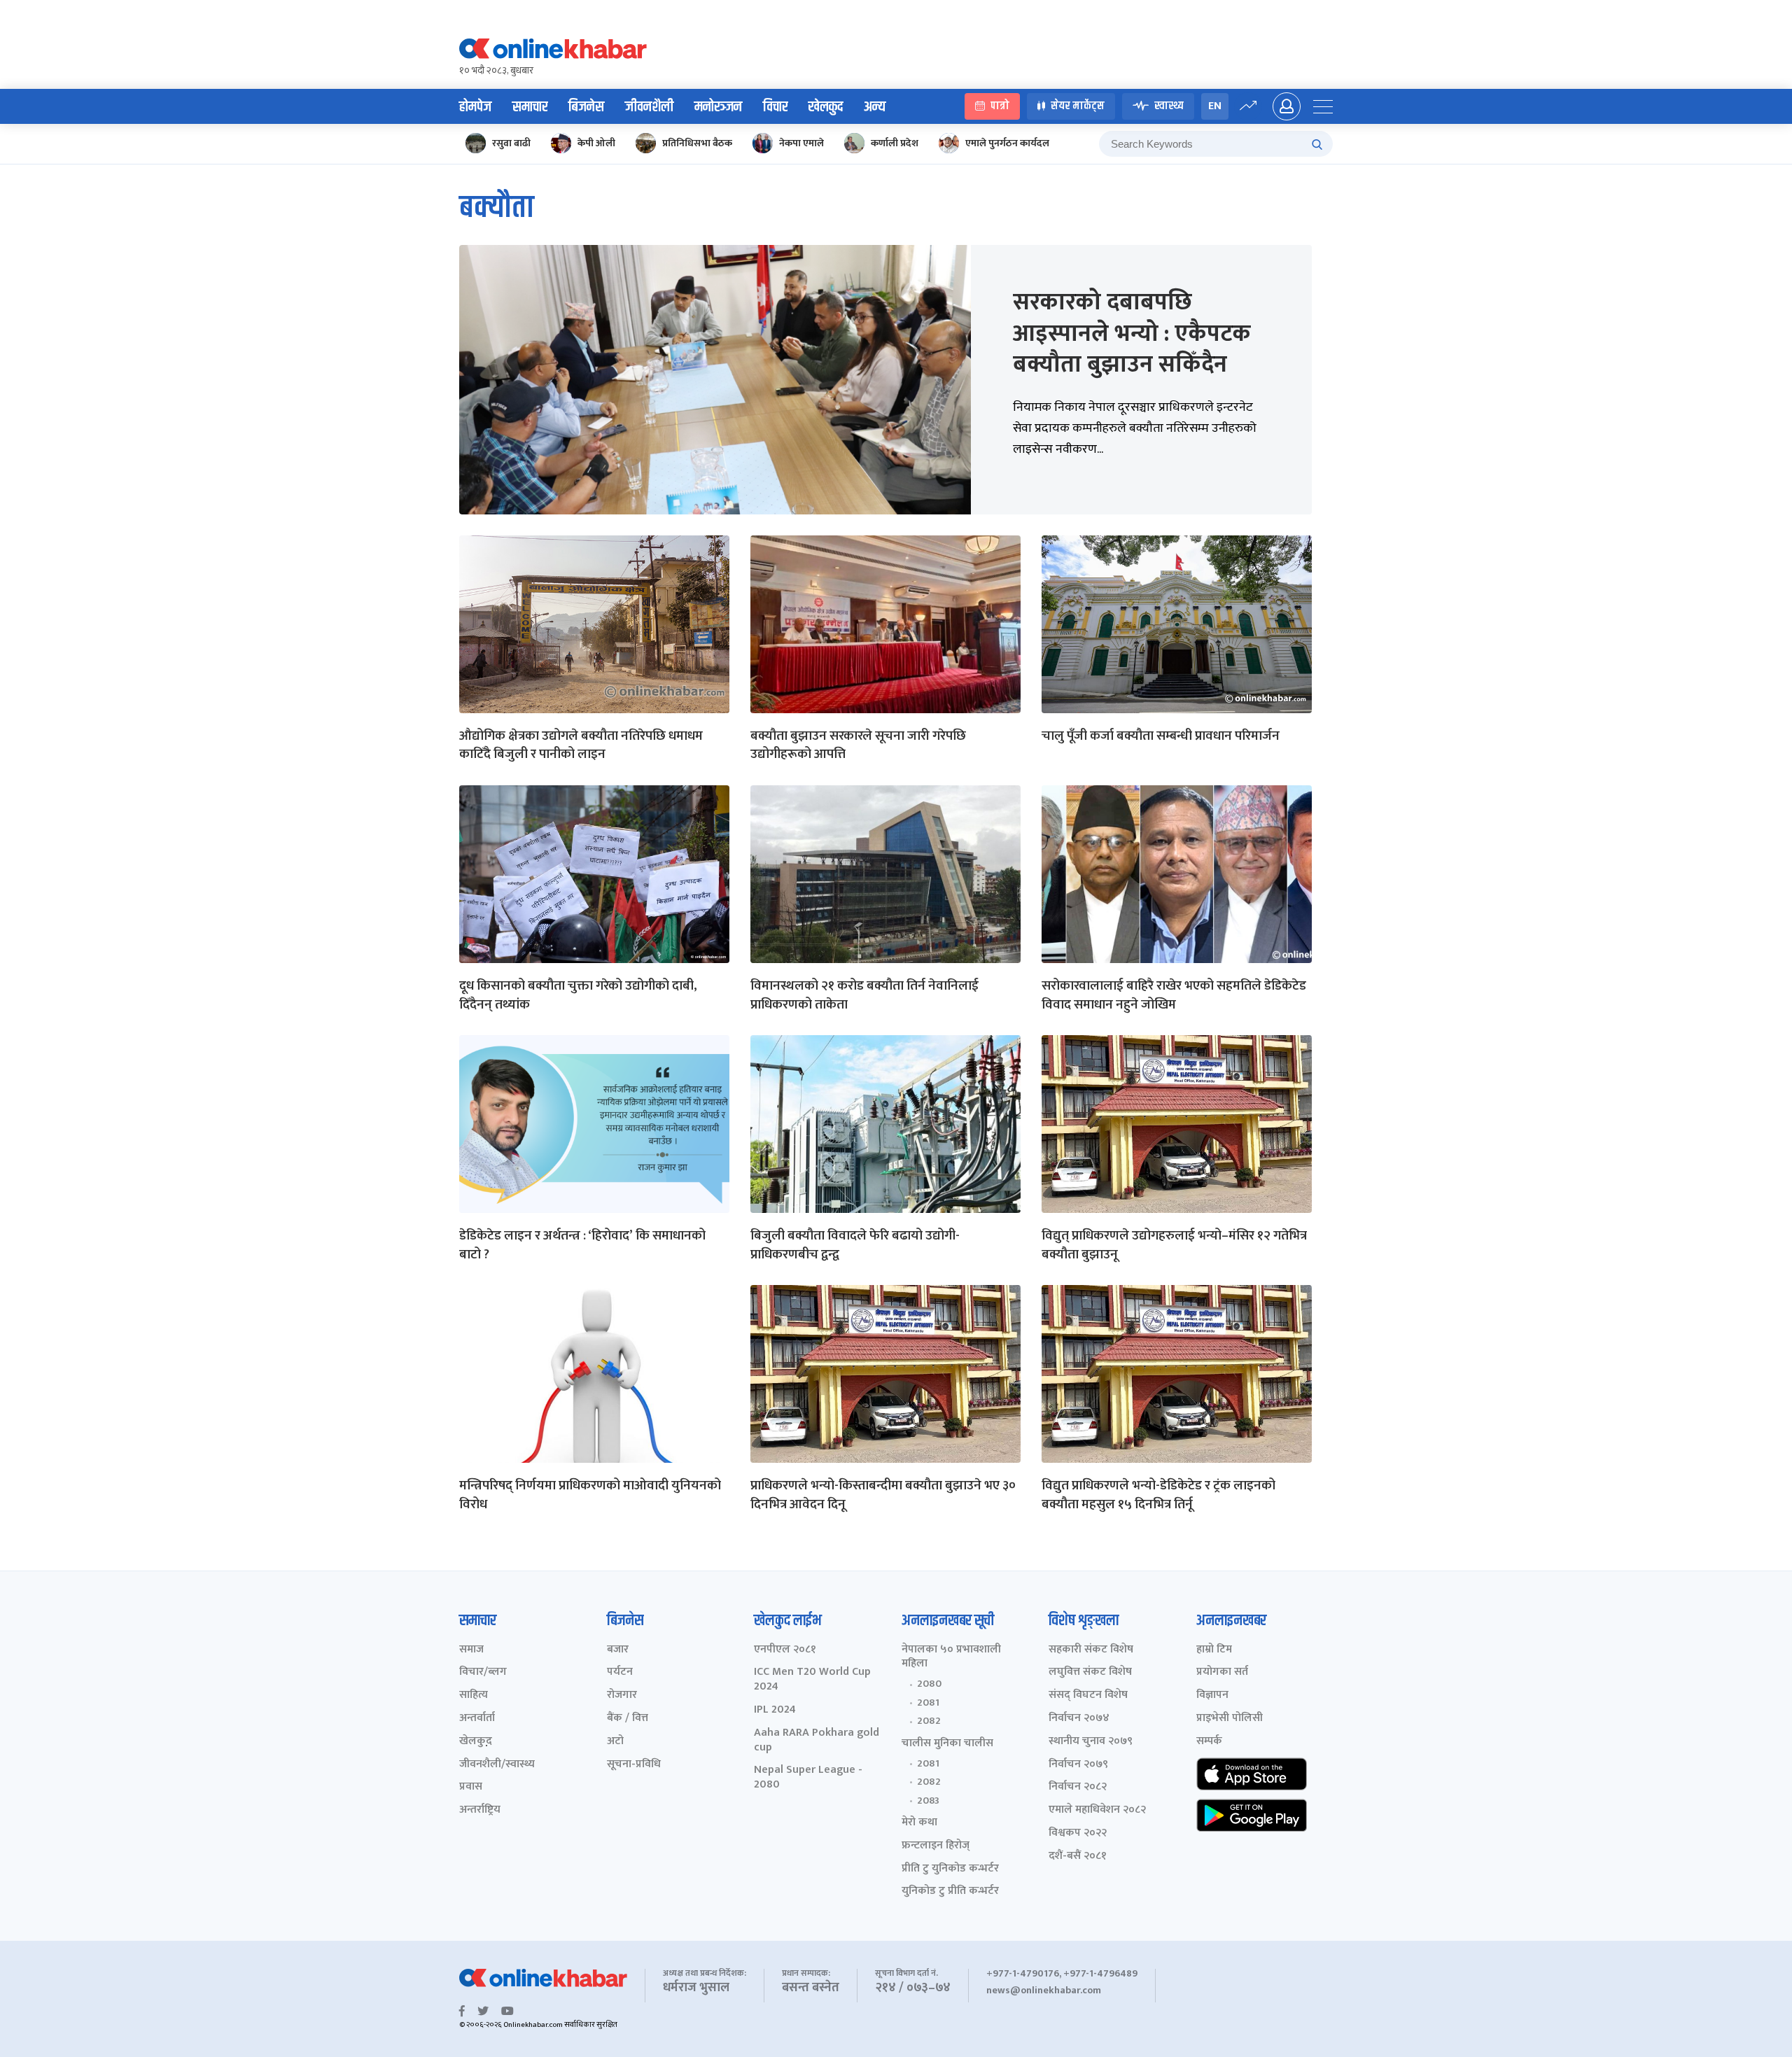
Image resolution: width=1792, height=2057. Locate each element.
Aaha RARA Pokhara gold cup (817, 1741)
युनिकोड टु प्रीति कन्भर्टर (950, 1891)
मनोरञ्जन (718, 107)
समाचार (530, 107)
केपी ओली (596, 143)
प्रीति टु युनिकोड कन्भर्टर (950, 1869)
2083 (928, 1801)
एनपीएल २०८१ (785, 1650)
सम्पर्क (1209, 1742)
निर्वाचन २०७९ (1078, 1765)
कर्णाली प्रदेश (895, 143)
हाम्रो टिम (1214, 1650)
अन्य (875, 107)
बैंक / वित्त (628, 1719)
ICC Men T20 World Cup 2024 (812, 1680)
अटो (615, 1742)
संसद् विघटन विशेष (1088, 1696)
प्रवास (471, 1787)
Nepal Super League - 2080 (808, 1778)
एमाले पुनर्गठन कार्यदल (1007, 143)
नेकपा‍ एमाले (801, 143)
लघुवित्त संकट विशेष (1090, 1672)
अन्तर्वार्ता (477, 1719)
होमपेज (475, 107)
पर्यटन (620, 1672)
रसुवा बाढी (511, 143)
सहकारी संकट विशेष (1091, 1650)
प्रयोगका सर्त (1222, 1672)
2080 (929, 1684)
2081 (928, 1703)
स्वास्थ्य (1169, 107)
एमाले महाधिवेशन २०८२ (1097, 1810)
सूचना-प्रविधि (634, 1765)
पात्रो (1000, 107)
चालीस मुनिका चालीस (947, 1744)
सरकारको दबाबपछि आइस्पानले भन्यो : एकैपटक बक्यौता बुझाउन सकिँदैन (1132, 333)
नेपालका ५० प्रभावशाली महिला (951, 1657)
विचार (775, 107)
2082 (929, 1721)
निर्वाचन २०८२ (1078, 1787)
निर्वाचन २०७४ (1079, 1719)
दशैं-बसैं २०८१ (1078, 1856)
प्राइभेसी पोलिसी (1230, 1719)
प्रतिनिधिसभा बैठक (697, 143)
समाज (471, 1650)
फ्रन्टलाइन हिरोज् (936, 1846)
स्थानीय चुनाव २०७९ (1091, 1742)
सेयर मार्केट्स (1078, 107)
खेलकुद (826, 107)
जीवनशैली (649, 107)
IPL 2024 (775, 1710)
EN (1215, 106)
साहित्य (474, 1696)
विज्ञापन (1212, 1696)
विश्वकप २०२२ (1078, 1833)
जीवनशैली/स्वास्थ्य (497, 1765)
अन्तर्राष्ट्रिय (480, 1810)
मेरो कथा (919, 1823)
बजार (618, 1650)
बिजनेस (586, 107)
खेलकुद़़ (476, 1742)
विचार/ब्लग (483, 1672)
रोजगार (622, 1696)
